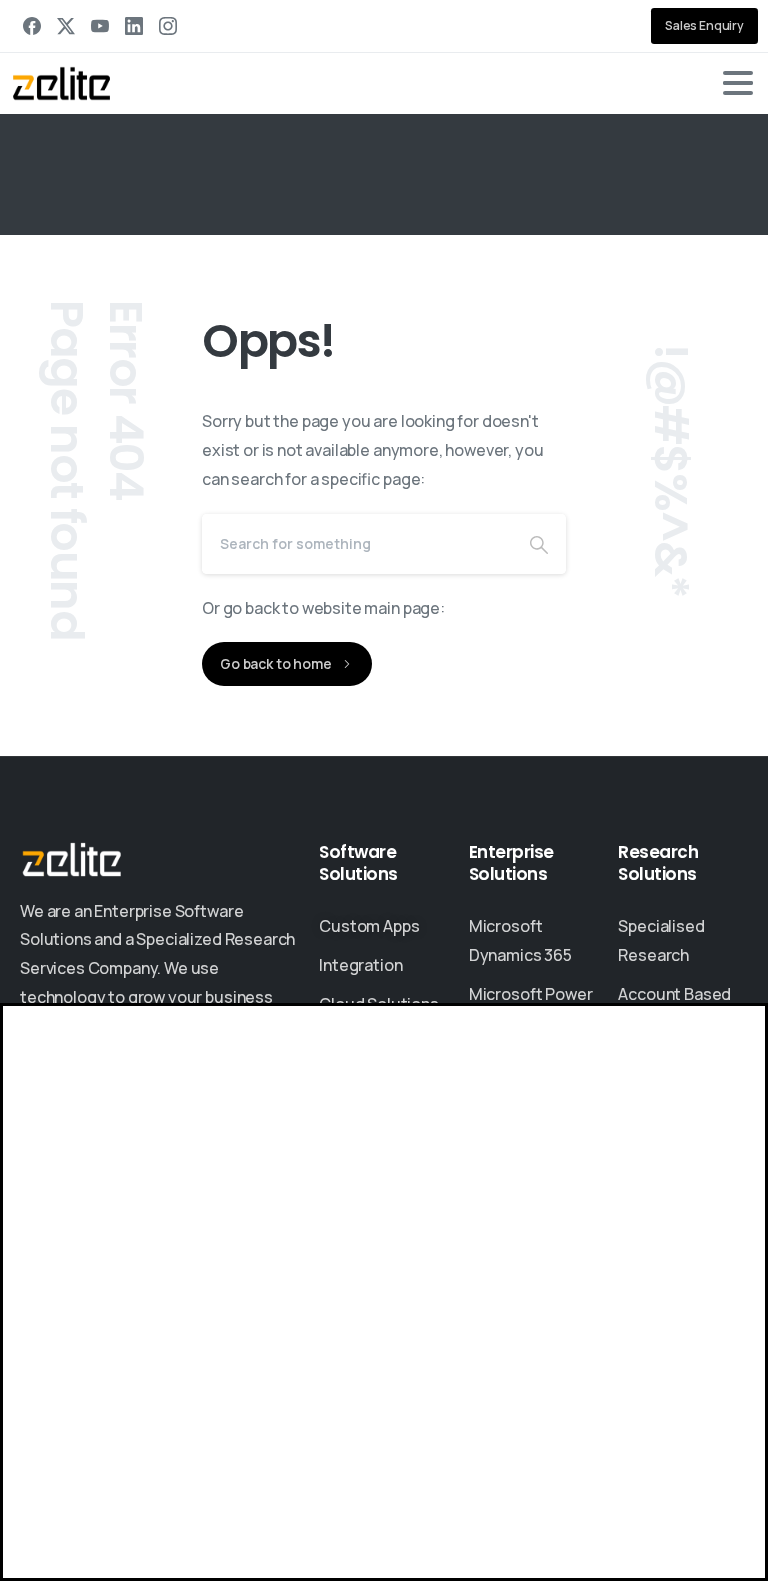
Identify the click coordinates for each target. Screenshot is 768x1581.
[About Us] (50, 1209)
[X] (66, 26)
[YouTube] (100, 26)
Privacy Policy (299, 1478)
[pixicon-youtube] (200, 1320)
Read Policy (352, 1543)
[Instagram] (168, 26)
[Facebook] (32, 26)
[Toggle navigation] (738, 83)
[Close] (708, 1531)
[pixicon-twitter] (80, 1320)
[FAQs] (120, 1209)
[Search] (539, 544)
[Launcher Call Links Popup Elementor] (20, 1566)
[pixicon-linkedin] (40, 1320)
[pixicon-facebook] (120, 1320)
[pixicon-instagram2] (160, 1320)
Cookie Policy (398, 1478)
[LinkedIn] (134, 26)
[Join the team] (85, 1209)
